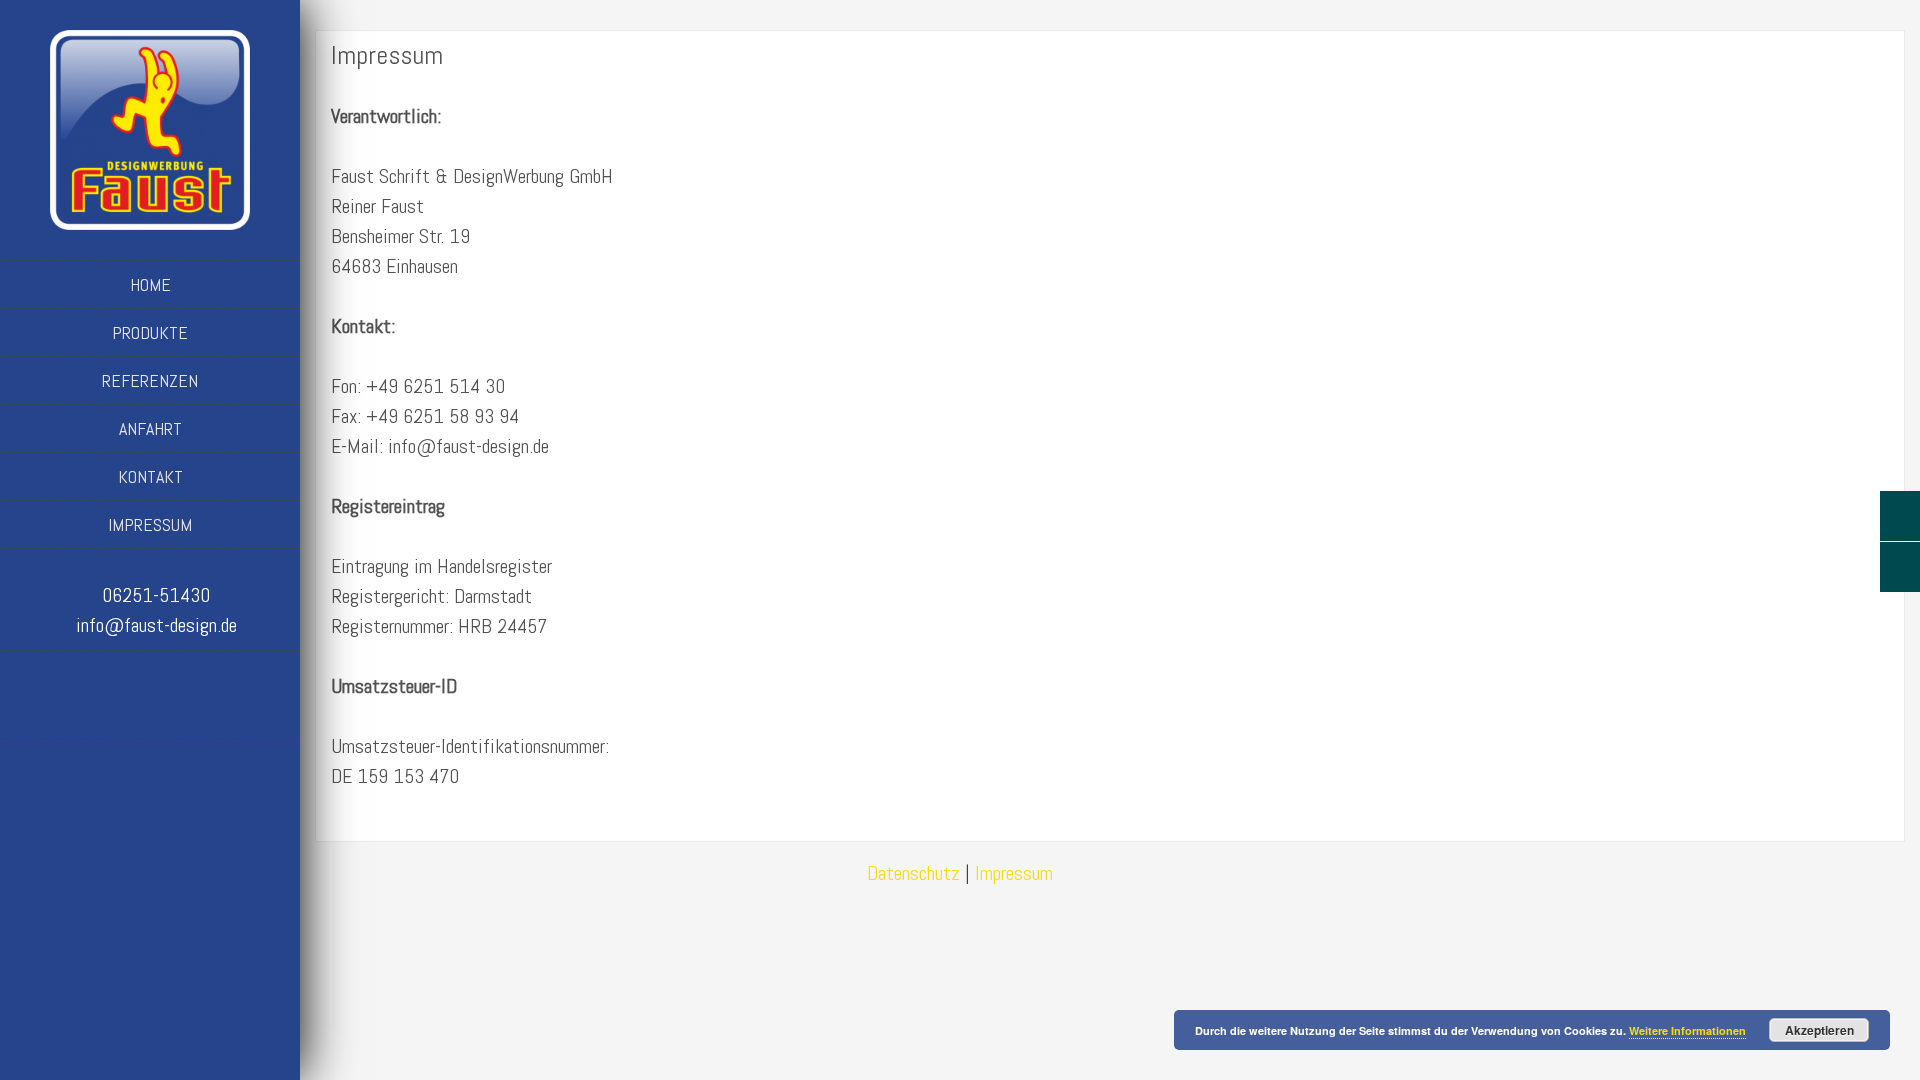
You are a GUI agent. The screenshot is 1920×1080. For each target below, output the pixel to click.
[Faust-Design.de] (150, 126)
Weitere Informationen (1687, 1030)
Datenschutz (913, 873)
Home (150, 284)
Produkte (150, 332)
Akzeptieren (1819, 1030)
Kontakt (150, 476)
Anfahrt (150, 428)
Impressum (150, 524)
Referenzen (150, 380)
